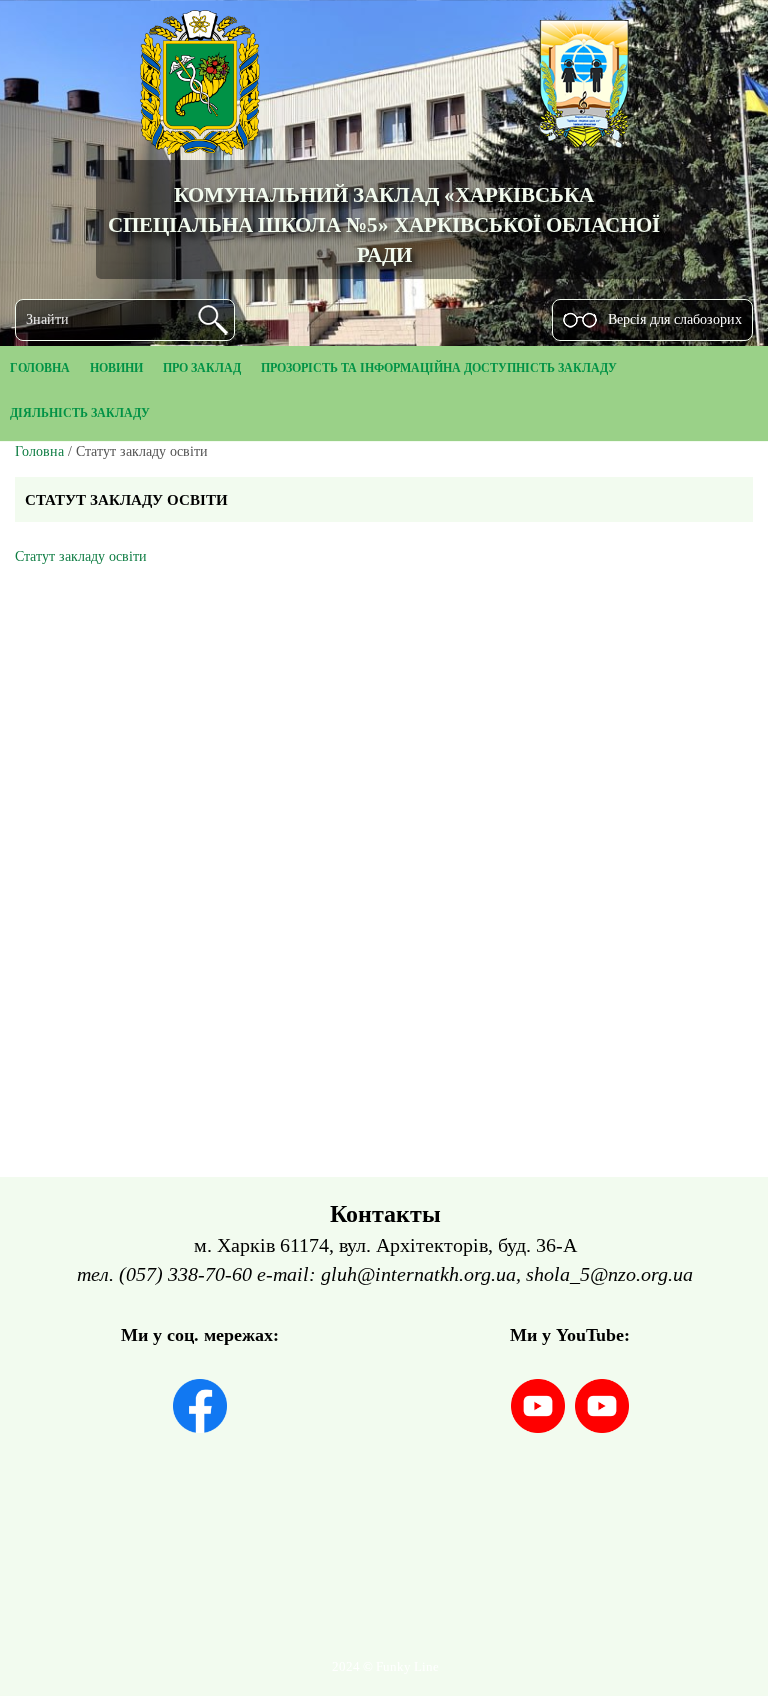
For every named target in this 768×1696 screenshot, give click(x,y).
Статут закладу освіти (81, 556)
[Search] (213, 320)
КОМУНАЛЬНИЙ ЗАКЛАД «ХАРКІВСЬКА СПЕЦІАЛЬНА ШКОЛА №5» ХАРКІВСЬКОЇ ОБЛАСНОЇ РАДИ (384, 224)
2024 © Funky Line (385, 1667)
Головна (39, 451)
